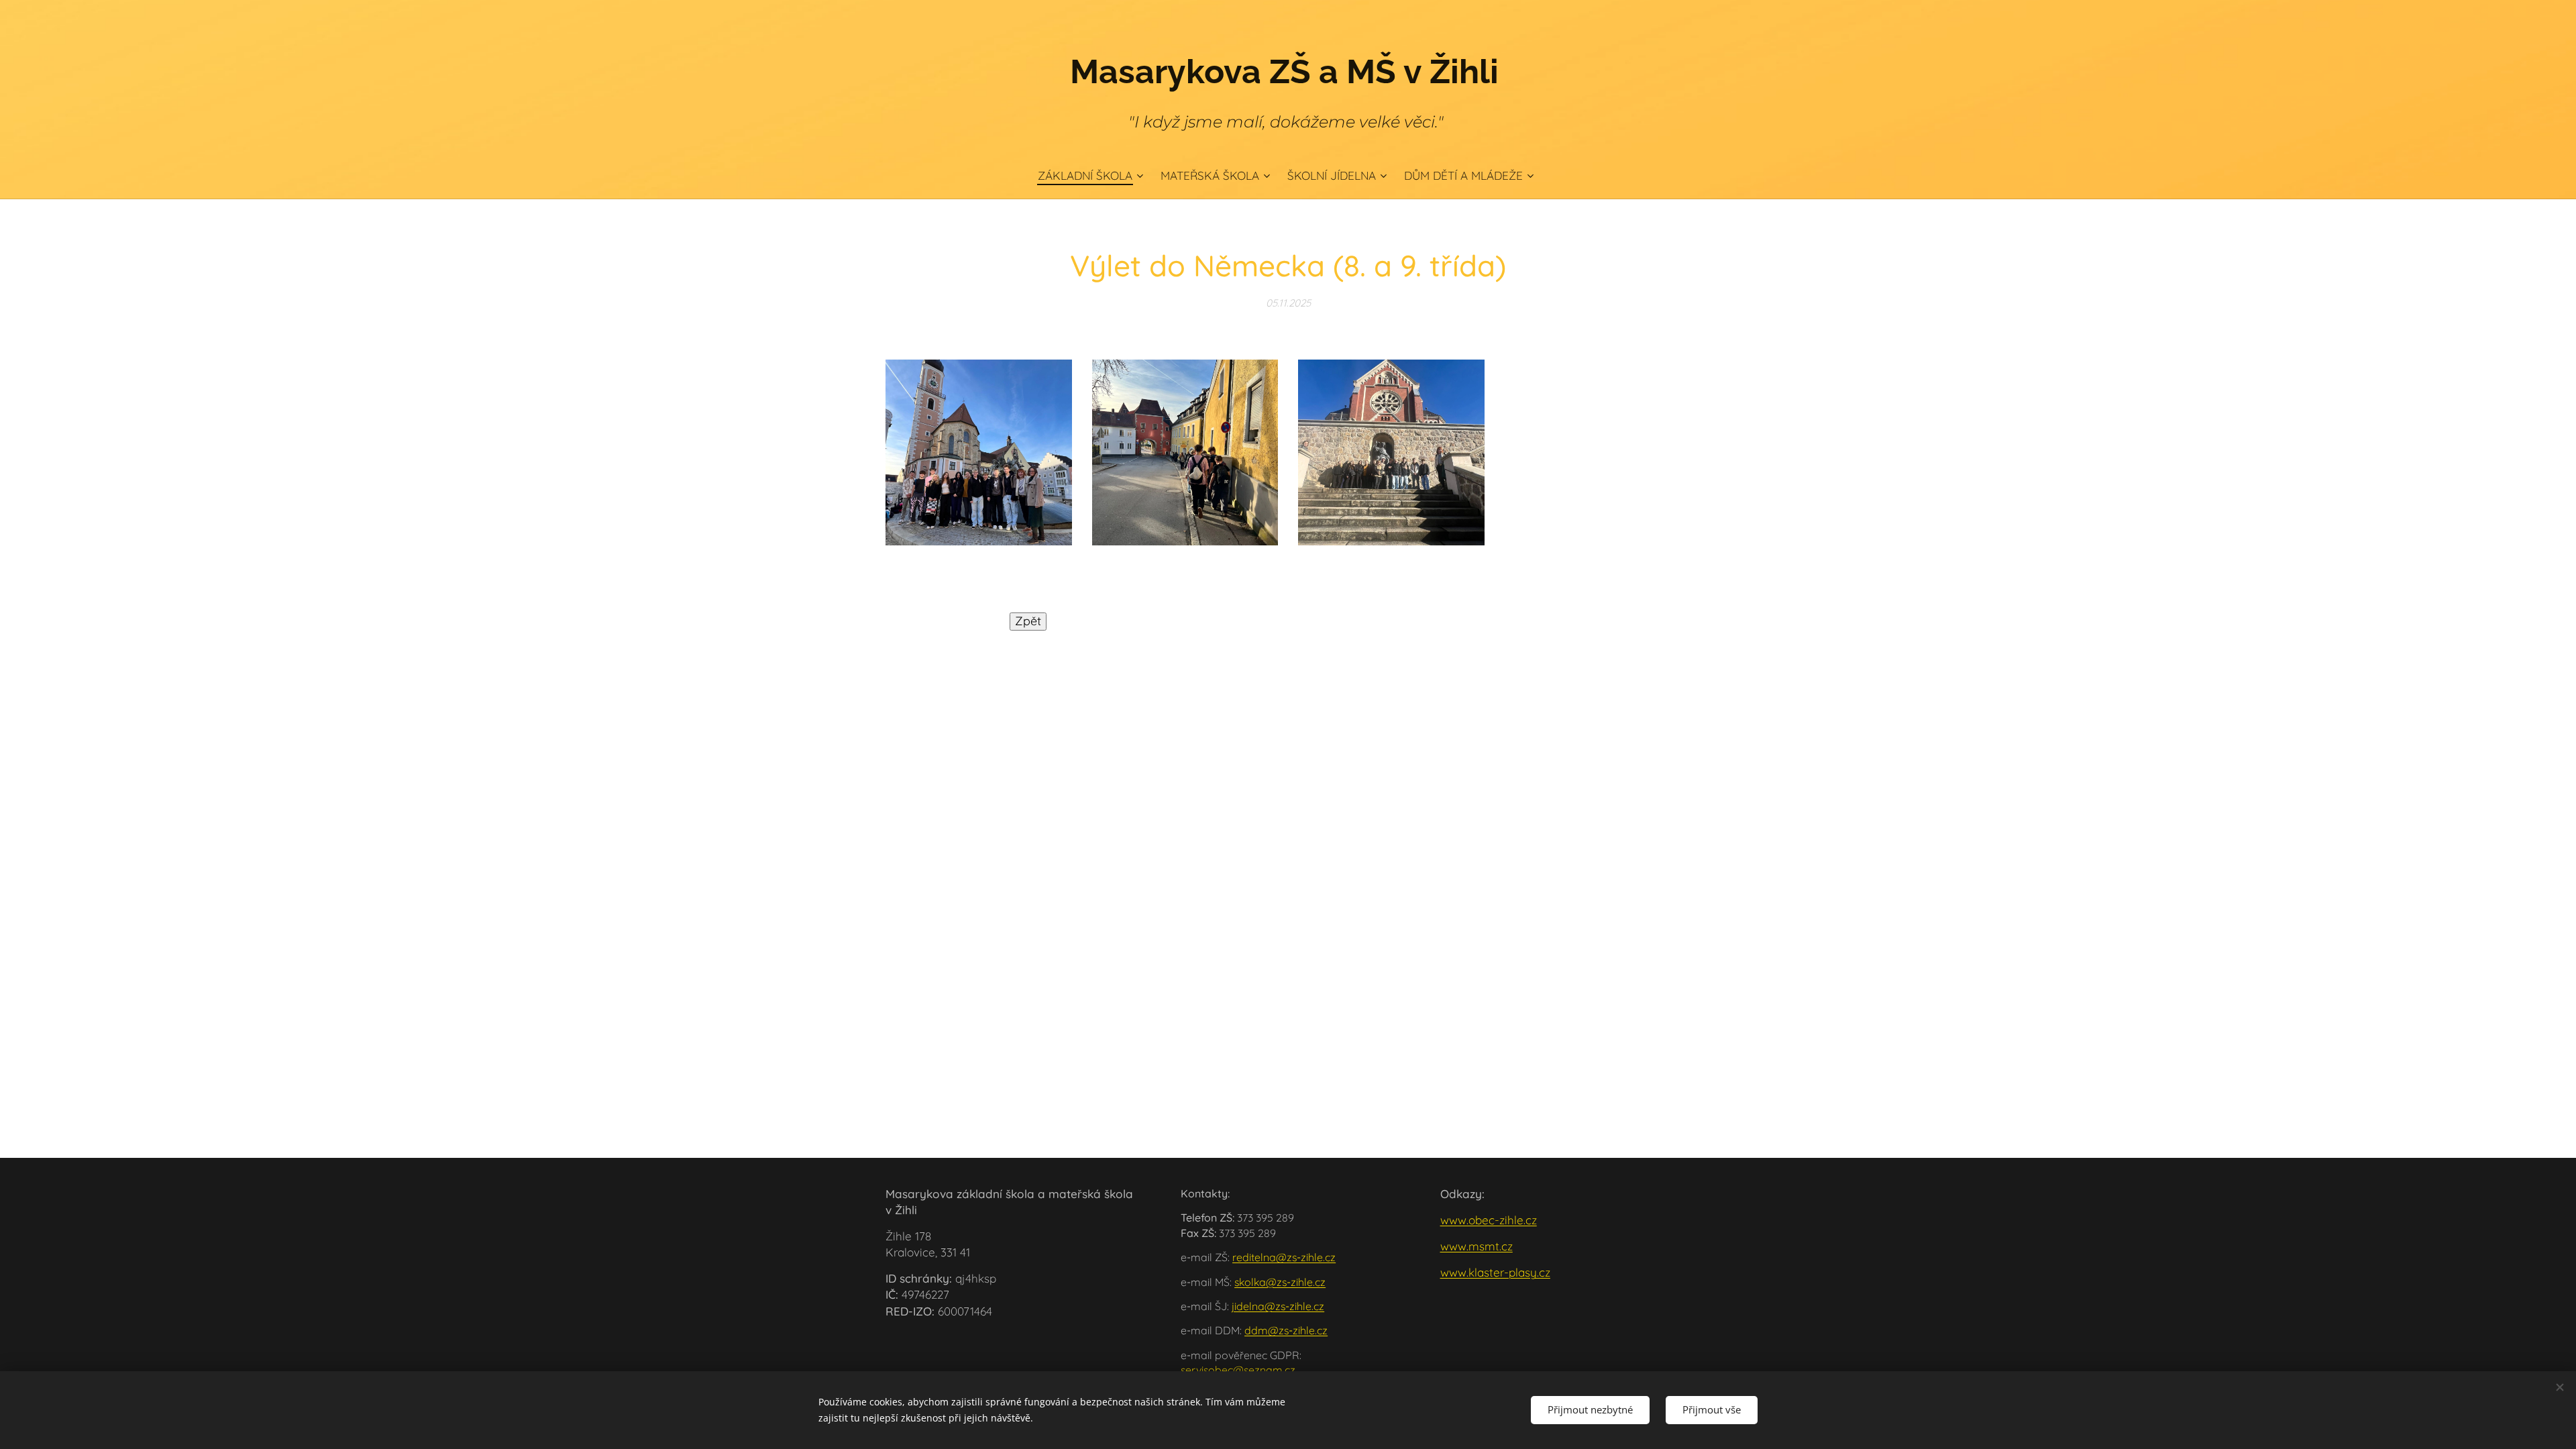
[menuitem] (1094, 176)
